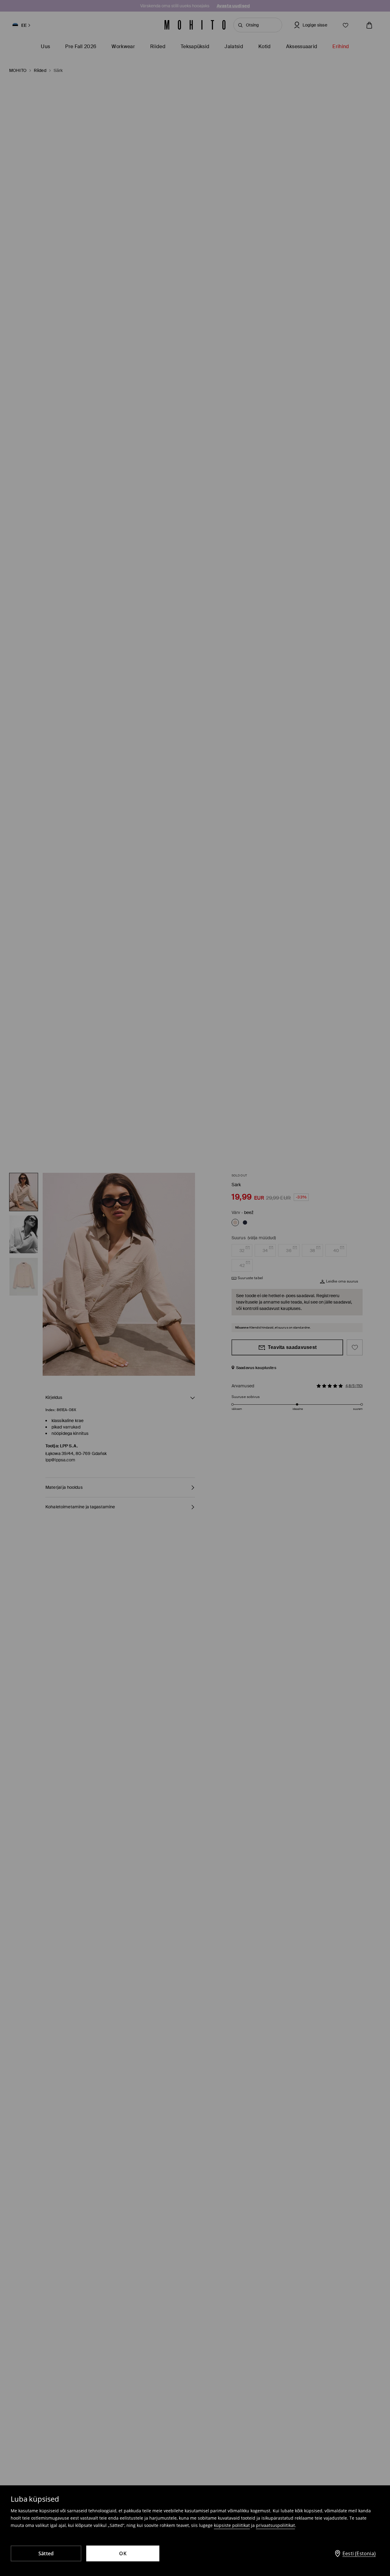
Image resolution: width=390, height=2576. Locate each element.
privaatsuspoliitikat (275, 2525)
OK (123, 2553)
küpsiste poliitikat (232, 2525)
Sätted (46, 2553)
